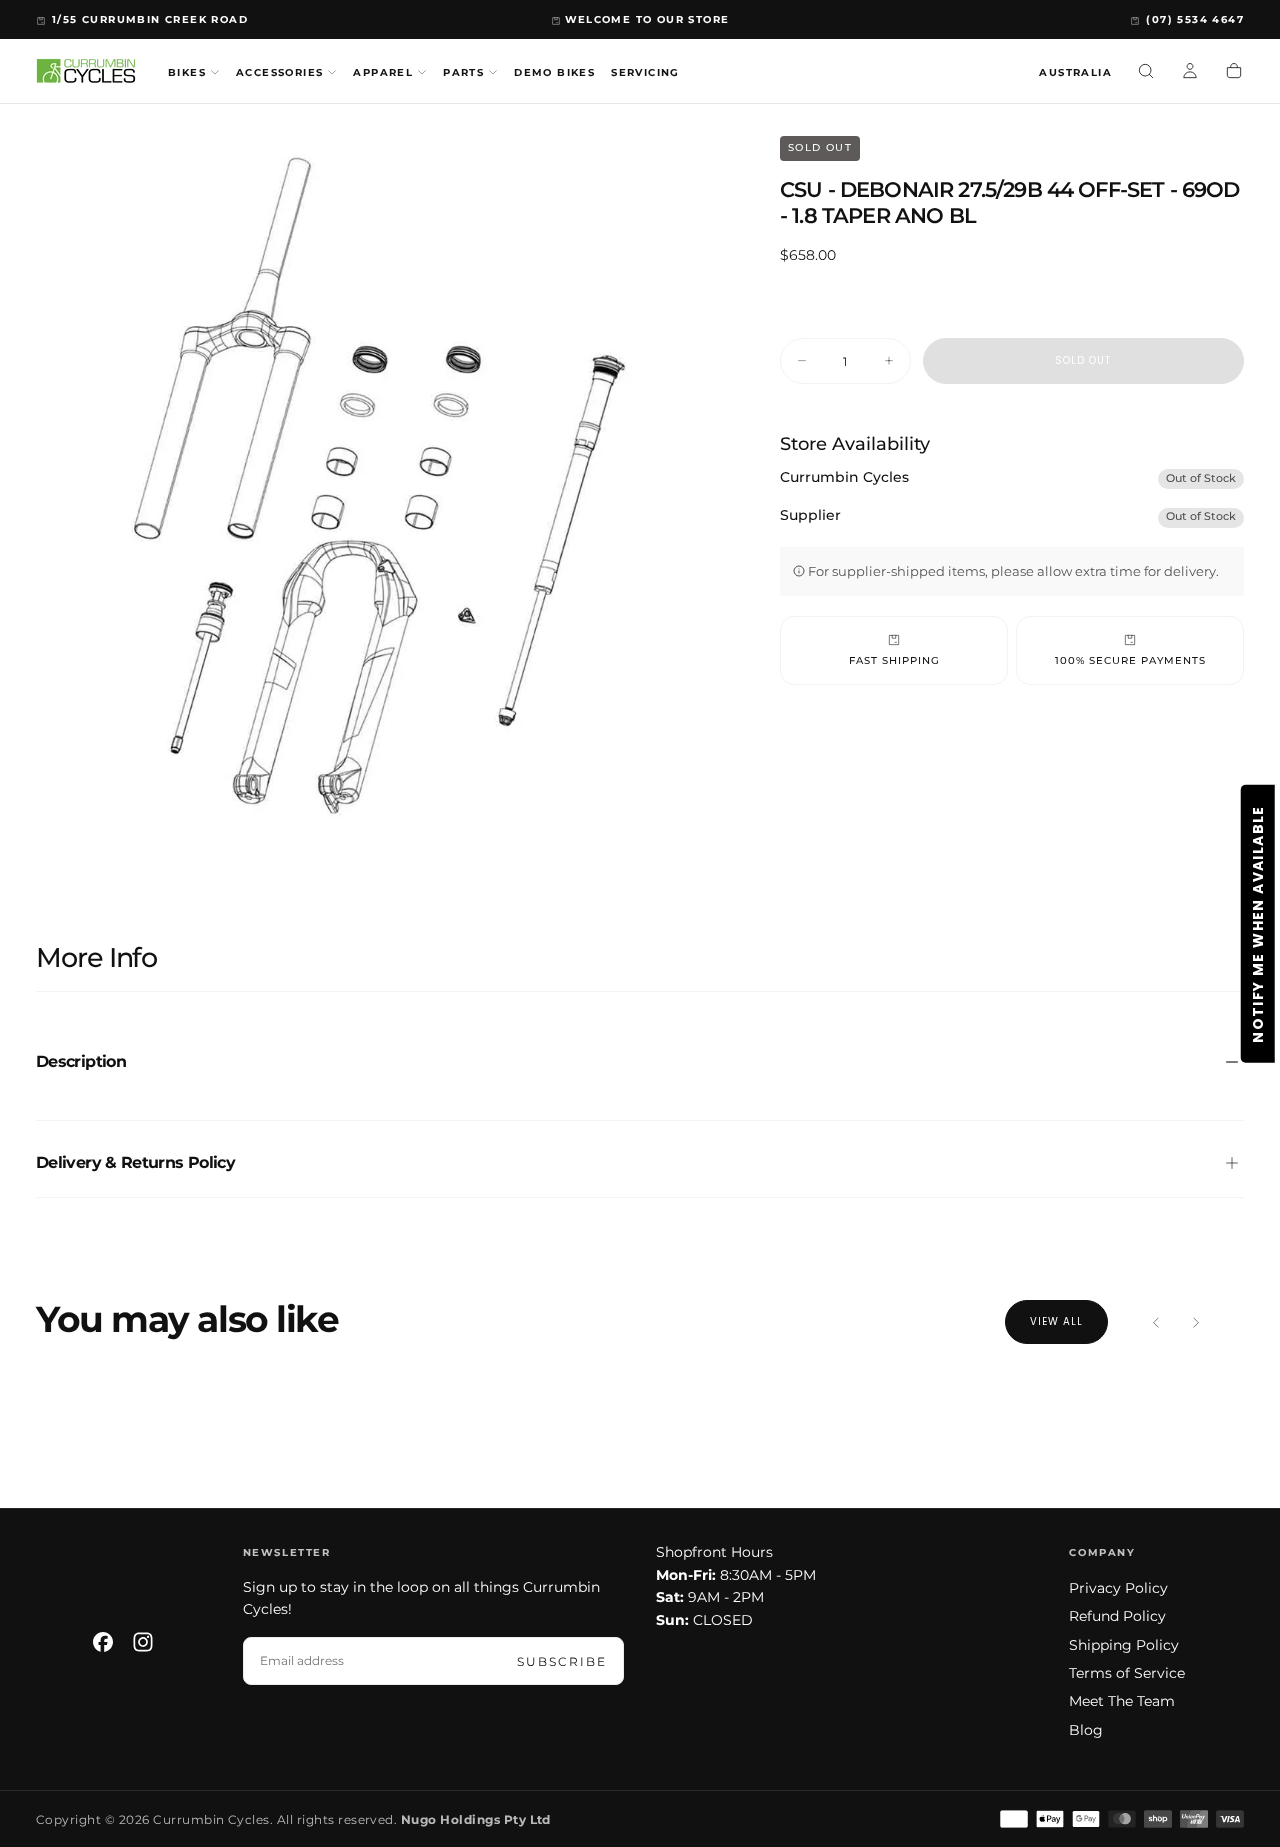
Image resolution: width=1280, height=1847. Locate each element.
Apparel (383, 72)
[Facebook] (103, 1642)
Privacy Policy (1118, 1588)
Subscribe (562, 1661)
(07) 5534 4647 (1195, 19)
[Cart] (1234, 73)
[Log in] (1190, 73)
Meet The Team (1122, 1701)
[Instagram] (143, 1642)
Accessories (279, 72)
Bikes (187, 72)
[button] (1075, 73)
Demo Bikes (554, 72)
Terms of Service (1127, 1673)
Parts (463, 72)
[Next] (1196, 1322)
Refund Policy (1117, 1616)
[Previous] (1156, 1322)
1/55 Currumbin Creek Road (150, 19)
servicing (645, 72)
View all (1056, 1321)
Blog (1086, 1730)
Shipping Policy (1124, 1645)
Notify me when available (1258, 924)
